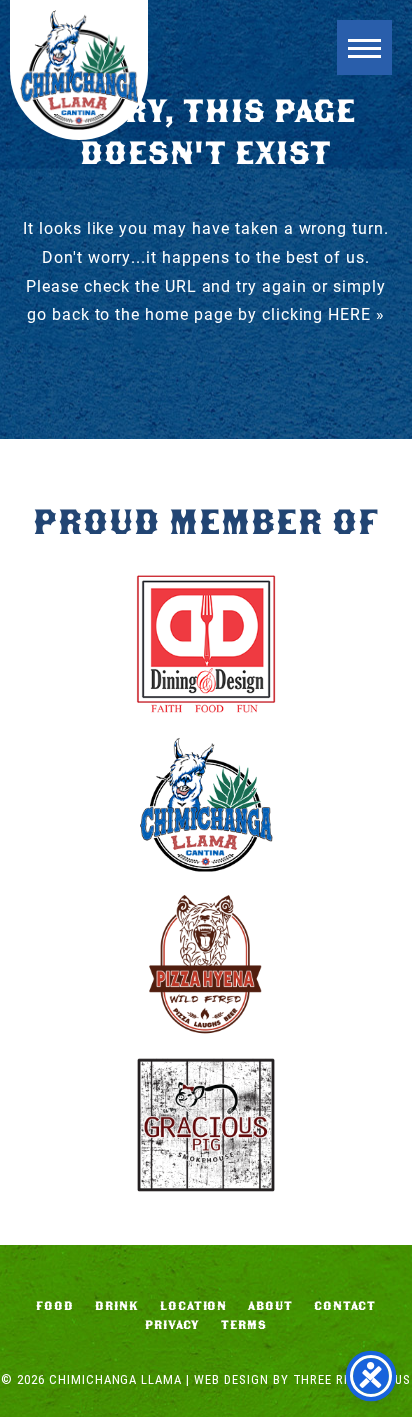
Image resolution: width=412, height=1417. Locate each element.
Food (55, 1306)
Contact (345, 1306)
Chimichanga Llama (79, 70)
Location (194, 1306)
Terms (244, 1325)
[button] (364, 47)
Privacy (172, 1325)
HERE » (356, 313)
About (270, 1306)
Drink (117, 1306)
